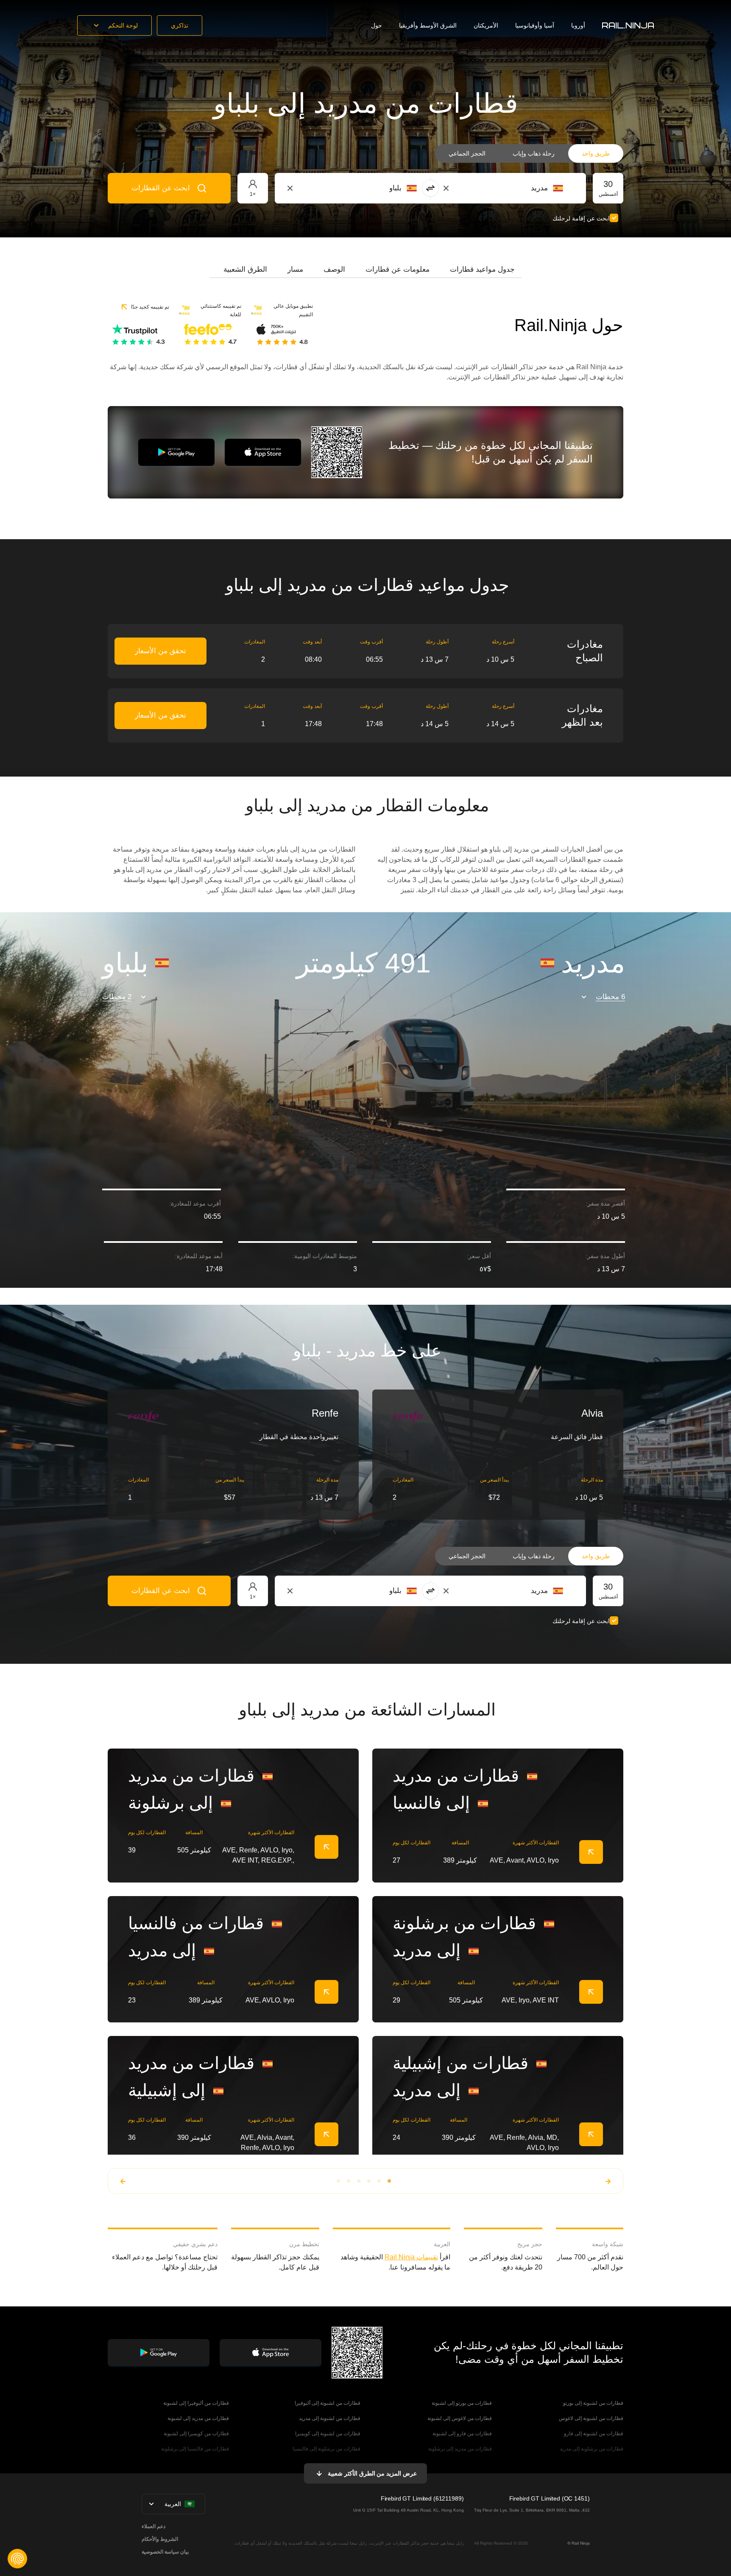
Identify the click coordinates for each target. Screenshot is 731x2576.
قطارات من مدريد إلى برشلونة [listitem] (460, 2449)
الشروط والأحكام (160, 2539)
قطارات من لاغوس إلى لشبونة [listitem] (460, 2418)
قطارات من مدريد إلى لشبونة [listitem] (198, 2418)
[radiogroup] (529, 153)
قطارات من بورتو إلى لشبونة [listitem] (462, 2403)
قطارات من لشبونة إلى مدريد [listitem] (330, 2418)
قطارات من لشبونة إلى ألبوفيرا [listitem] (328, 2403)
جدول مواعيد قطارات (482, 269)
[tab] (482, 270)
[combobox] (516, 188)
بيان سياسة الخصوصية (165, 2552)
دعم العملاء (153, 2526)
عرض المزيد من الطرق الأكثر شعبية (372, 2473)
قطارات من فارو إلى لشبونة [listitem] (462, 2434)
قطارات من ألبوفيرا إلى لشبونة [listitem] (196, 2403)
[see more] (326, 1847)
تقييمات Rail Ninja (411, 2257)
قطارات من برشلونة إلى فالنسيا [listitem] (326, 2449)
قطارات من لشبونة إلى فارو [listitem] (594, 2434)
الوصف (334, 269)
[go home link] (628, 25)
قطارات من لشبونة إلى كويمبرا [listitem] (328, 2434)
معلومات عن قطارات (398, 269)
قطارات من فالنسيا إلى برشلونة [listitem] (195, 2449)
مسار (295, 269)
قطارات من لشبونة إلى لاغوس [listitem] (591, 2418)
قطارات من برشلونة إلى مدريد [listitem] (591, 2449)
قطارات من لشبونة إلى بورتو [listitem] (593, 2403)
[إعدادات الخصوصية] (17, 2559)
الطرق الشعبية (245, 269)
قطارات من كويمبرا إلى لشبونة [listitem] (196, 2434)
